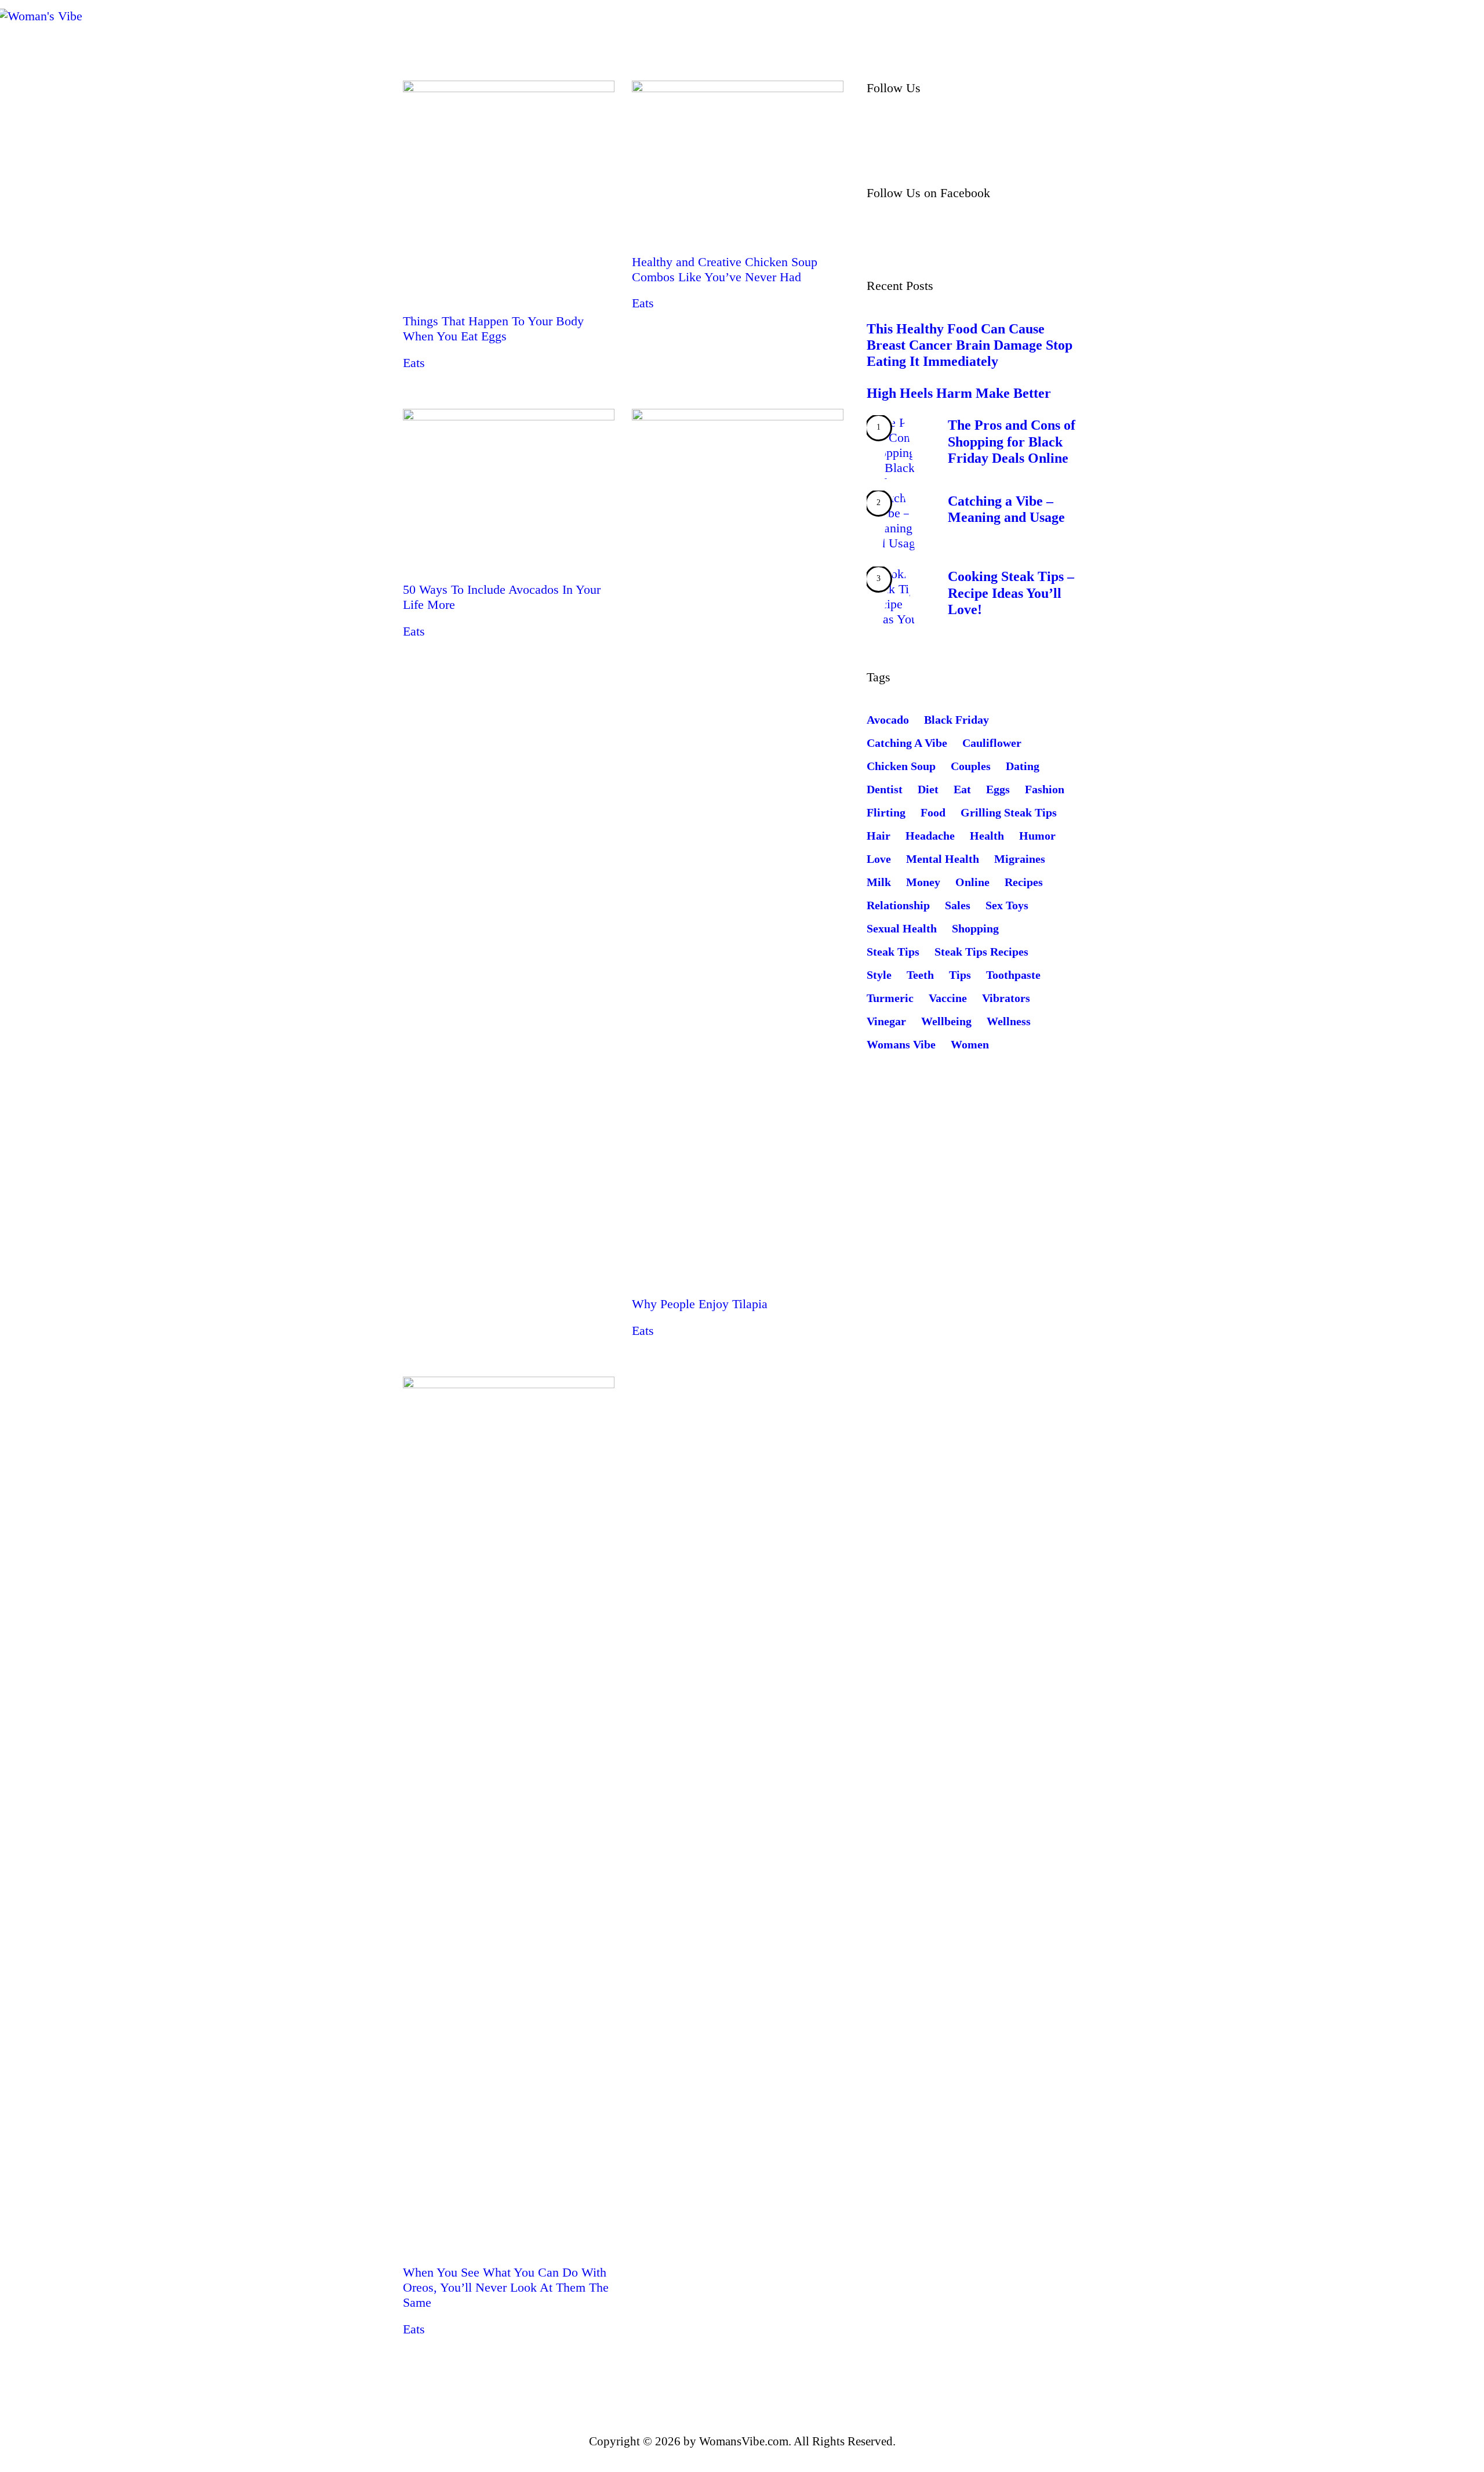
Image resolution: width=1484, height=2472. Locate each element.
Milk (879, 882)
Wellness (1009, 1021)
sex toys (1007, 905)
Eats (414, 363)
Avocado (888, 720)
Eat (962, 789)
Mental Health (943, 859)
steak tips (893, 952)
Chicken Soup (901, 766)
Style (879, 975)
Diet (928, 789)
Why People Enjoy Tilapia (700, 1304)
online (972, 882)
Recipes (1024, 882)
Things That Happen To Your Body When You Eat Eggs (493, 328)
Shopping (975, 928)
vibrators (1006, 998)
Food (933, 812)
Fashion (1045, 789)
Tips (960, 975)
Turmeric (890, 998)
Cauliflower (992, 743)
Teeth (920, 975)
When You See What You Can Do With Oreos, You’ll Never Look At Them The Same (506, 2287)
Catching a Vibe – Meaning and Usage (1006, 509)
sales (958, 905)
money (923, 882)
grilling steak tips (1009, 812)
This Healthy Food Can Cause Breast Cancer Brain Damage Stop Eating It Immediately (970, 345)
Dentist (885, 789)
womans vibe (901, 1044)
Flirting (886, 812)
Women (970, 1044)
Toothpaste (1013, 975)
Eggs (998, 789)
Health (987, 836)
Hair (879, 836)
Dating (1023, 766)
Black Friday (956, 720)
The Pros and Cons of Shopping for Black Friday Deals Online (1012, 441)
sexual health (902, 928)
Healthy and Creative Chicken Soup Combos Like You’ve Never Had (725, 269)
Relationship (898, 905)
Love (879, 859)
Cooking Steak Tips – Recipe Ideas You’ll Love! (1011, 593)
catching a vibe (907, 743)
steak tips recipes (981, 952)
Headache (930, 836)
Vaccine (948, 998)
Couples (971, 766)
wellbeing (946, 1021)
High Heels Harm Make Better (959, 393)
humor (1037, 836)
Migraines (1020, 859)
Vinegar (886, 1021)
